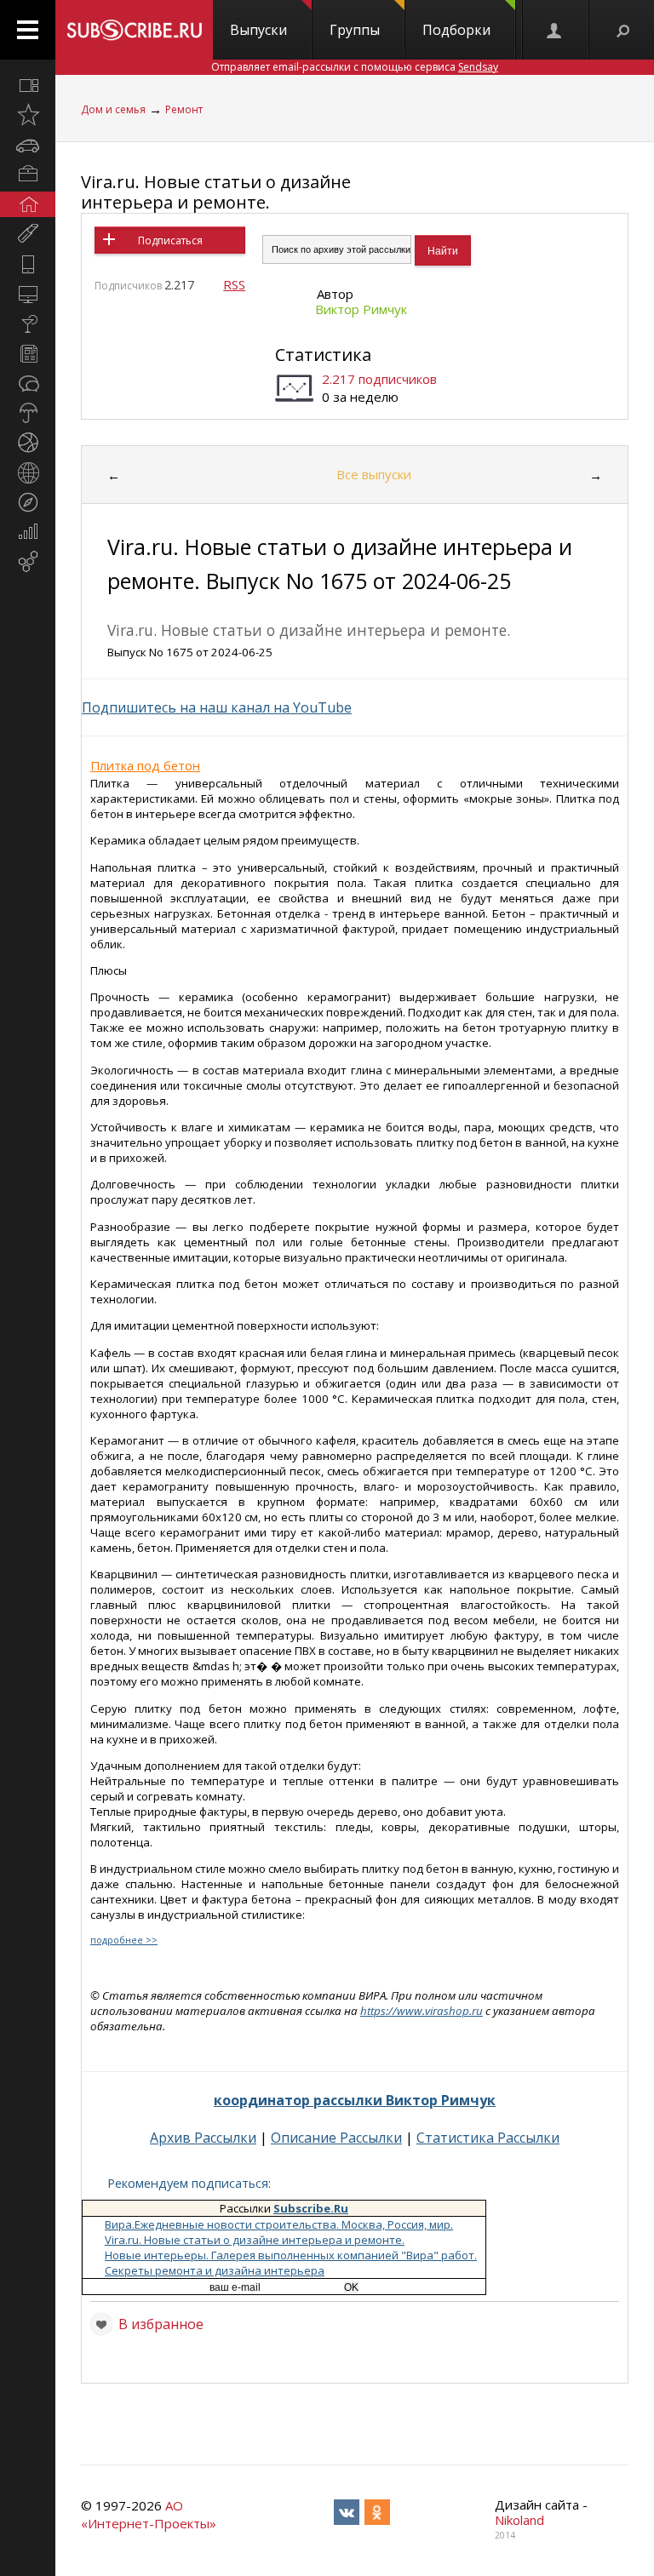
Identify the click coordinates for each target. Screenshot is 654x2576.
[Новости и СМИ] (28, 353)
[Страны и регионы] (28, 472)
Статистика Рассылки (488, 2138)
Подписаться (170, 240)
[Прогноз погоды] (28, 413)
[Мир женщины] (28, 234)
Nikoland (519, 2520)
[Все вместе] (28, 85)
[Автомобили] (28, 145)
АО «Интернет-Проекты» (149, 2514)
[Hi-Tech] (28, 264)
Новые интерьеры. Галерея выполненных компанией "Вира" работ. (291, 2255)
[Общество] (28, 383)
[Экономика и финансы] (28, 532)
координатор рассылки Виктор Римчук (355, 2100)
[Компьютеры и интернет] (28, 294)
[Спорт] (28, 443)
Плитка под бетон (145, 765)
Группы (355, 30)
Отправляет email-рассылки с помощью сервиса (355, 67)
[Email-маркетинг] (28, 562)
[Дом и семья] (28, 204)
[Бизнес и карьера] (28, 175)
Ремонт (184, 109)
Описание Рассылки (336, 2138)
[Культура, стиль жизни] (28, 323)
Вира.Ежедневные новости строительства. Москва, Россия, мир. (279, 2224)
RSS (234, 284)
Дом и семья (113, 109)
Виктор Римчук (361, 309)
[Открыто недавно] (28, 115)
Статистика (323, 355)
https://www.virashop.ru (422, 2011)
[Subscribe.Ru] (134, 30)
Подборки (456, 30)
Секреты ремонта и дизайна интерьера (215, 2270)
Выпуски (258, 30)
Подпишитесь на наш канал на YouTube (217, 707)
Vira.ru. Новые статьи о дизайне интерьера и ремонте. (216, 192)
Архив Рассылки (203, 2138)
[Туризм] (28, 502)
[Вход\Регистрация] (555, 30)
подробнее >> (124, 1940)
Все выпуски (374, 474)
